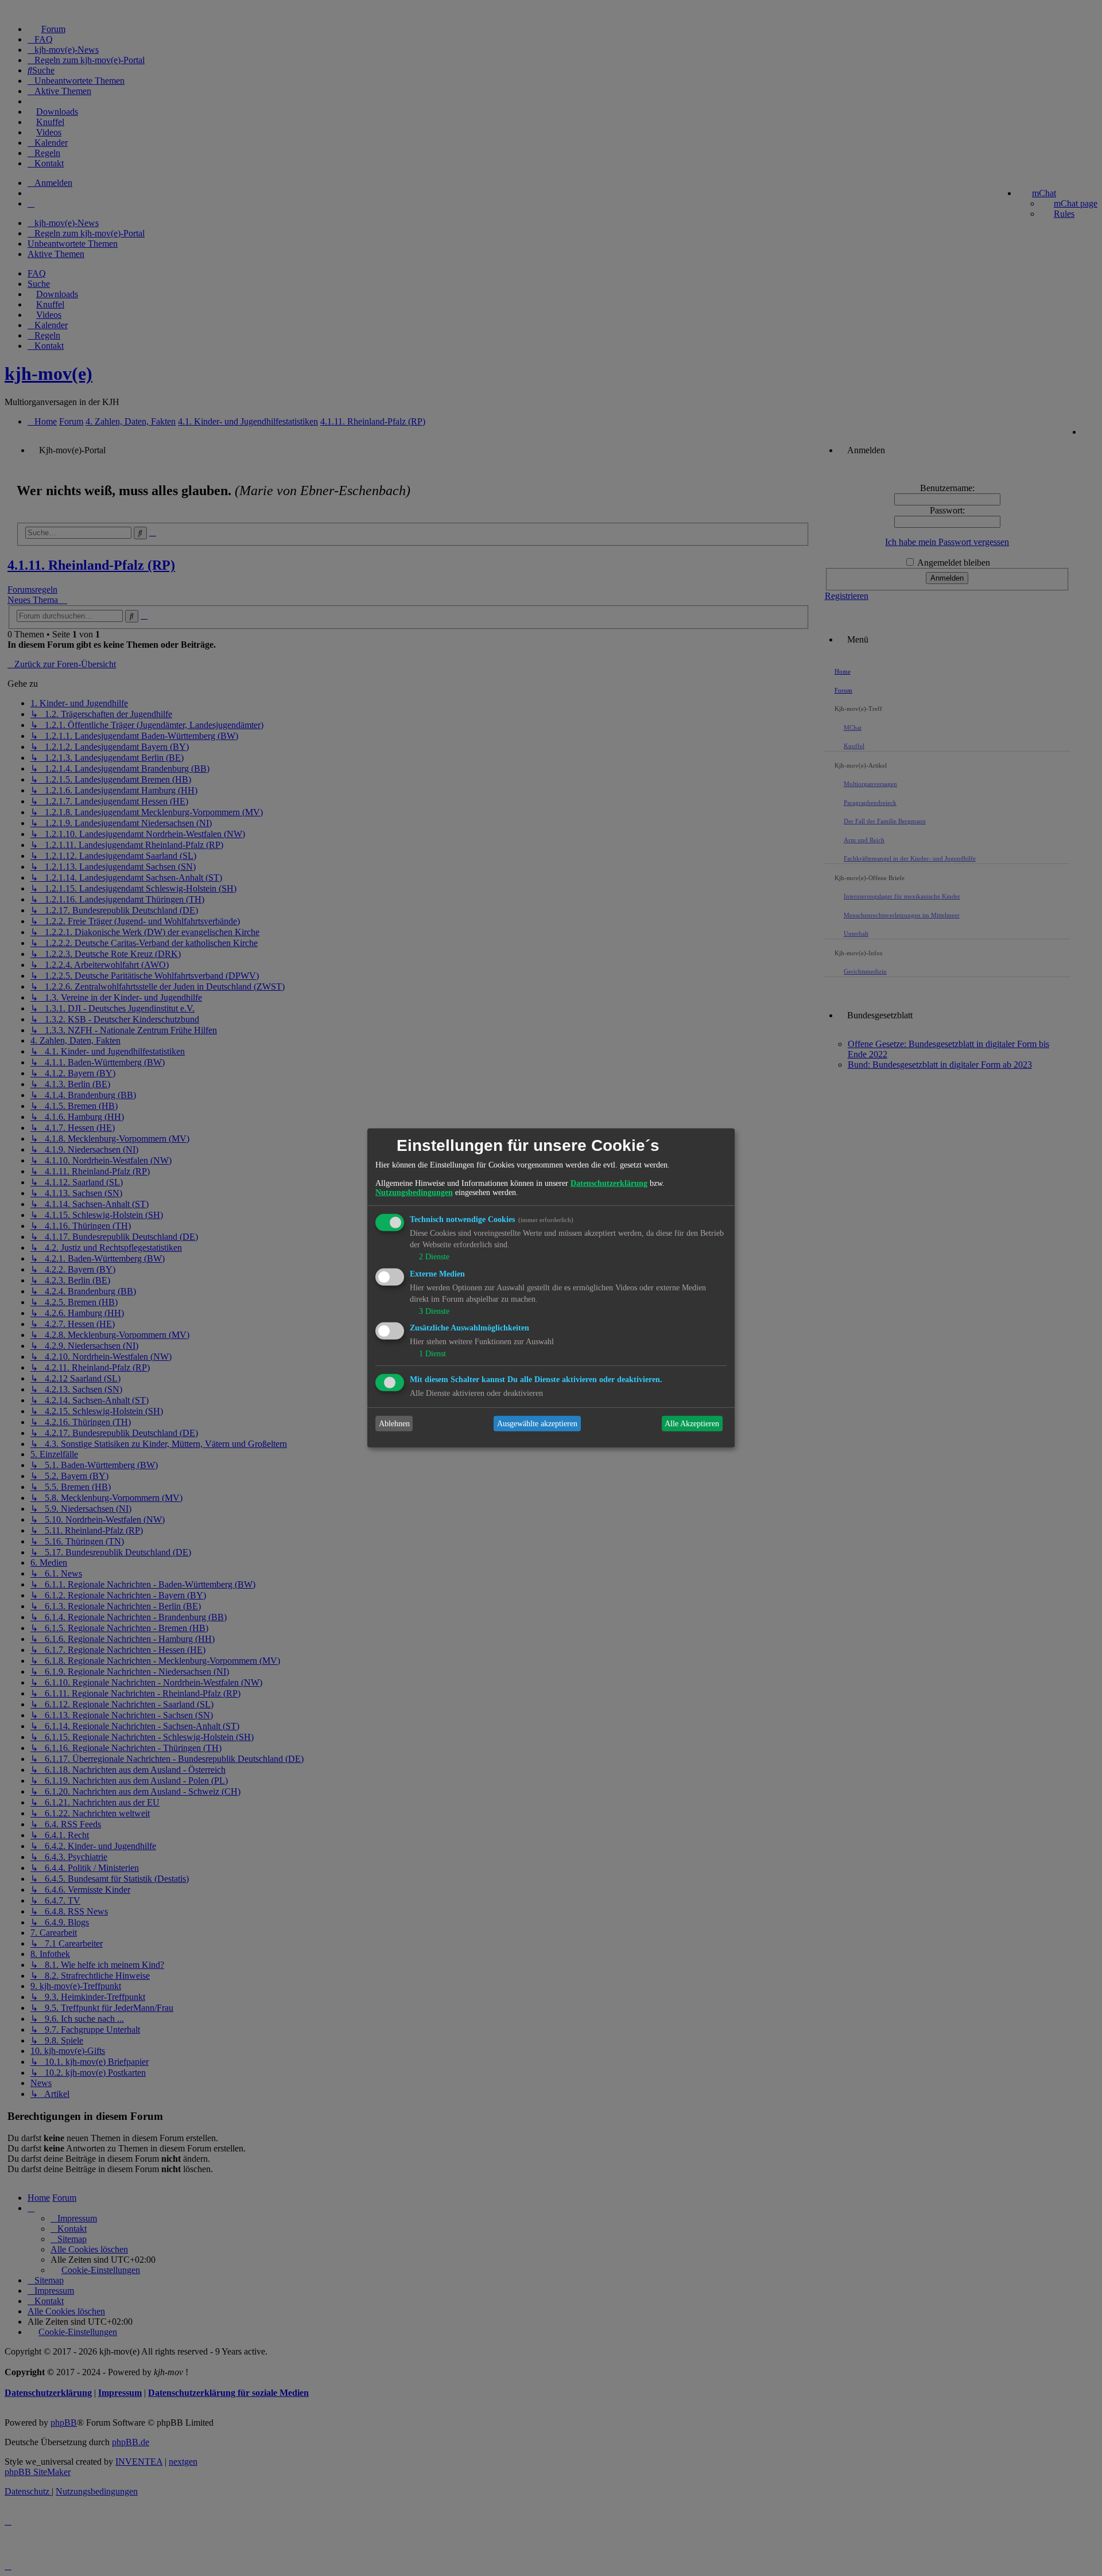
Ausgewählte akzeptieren (537, 1424)
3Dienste (434, 1311)
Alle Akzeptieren (692, 1424)
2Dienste (434, 1257)
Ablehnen (394, 1424)
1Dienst (432, 1354)
